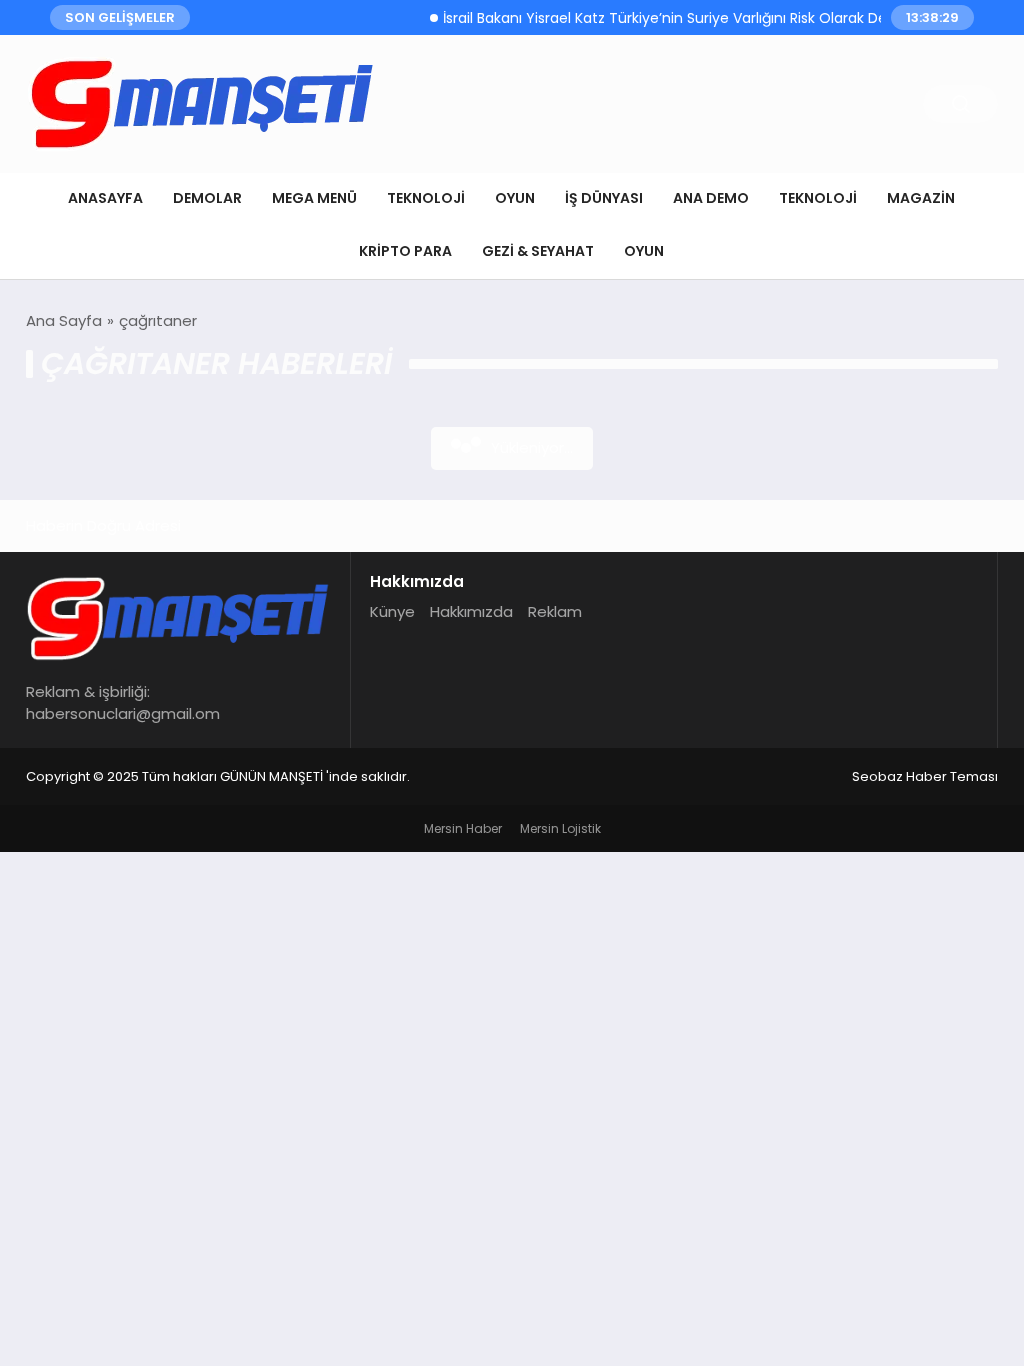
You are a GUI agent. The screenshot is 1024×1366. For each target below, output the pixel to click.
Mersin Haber (463, 828)
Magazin (921, 198)
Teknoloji (426, 198)
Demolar (207, 198)
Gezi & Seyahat (538, 251)
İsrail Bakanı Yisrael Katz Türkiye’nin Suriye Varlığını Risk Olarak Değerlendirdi (689, 18)
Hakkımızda (471, 611)
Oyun (515, 198)
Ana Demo (711, 198)
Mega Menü (314, 198)
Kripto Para (405, 251)
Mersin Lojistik (560, 828)
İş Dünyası (604, 198)
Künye (392, 611)
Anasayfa (105, 198)
